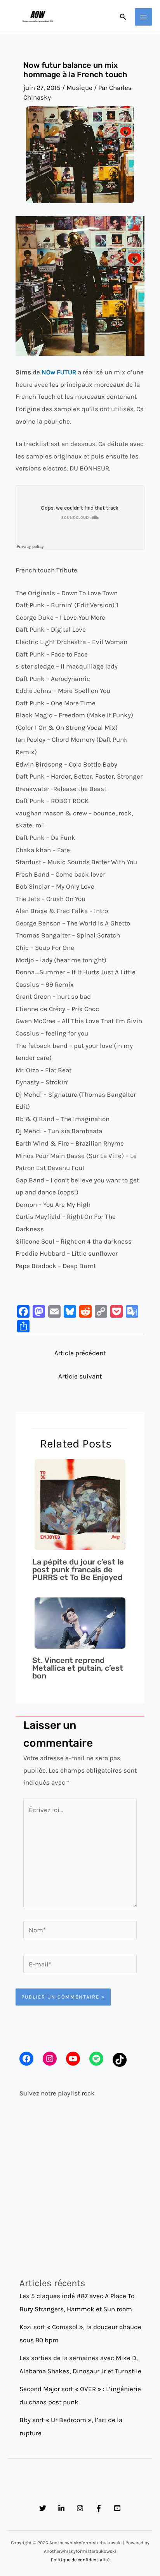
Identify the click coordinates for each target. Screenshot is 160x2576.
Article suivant (80, 1376)
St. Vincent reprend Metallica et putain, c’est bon (78, 1668)
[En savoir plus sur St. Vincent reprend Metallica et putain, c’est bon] (80, 1622)
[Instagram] (80, 2508)
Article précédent (80, 1353)
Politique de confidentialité (80, 2560)
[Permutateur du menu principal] (144, 17)
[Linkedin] (61, 2508)
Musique (79, 88)
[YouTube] (117, 2508)
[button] (123, 17)
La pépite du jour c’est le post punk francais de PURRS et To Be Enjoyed (78, 1570)
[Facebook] (99, 2508)
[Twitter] (43, 2508)
